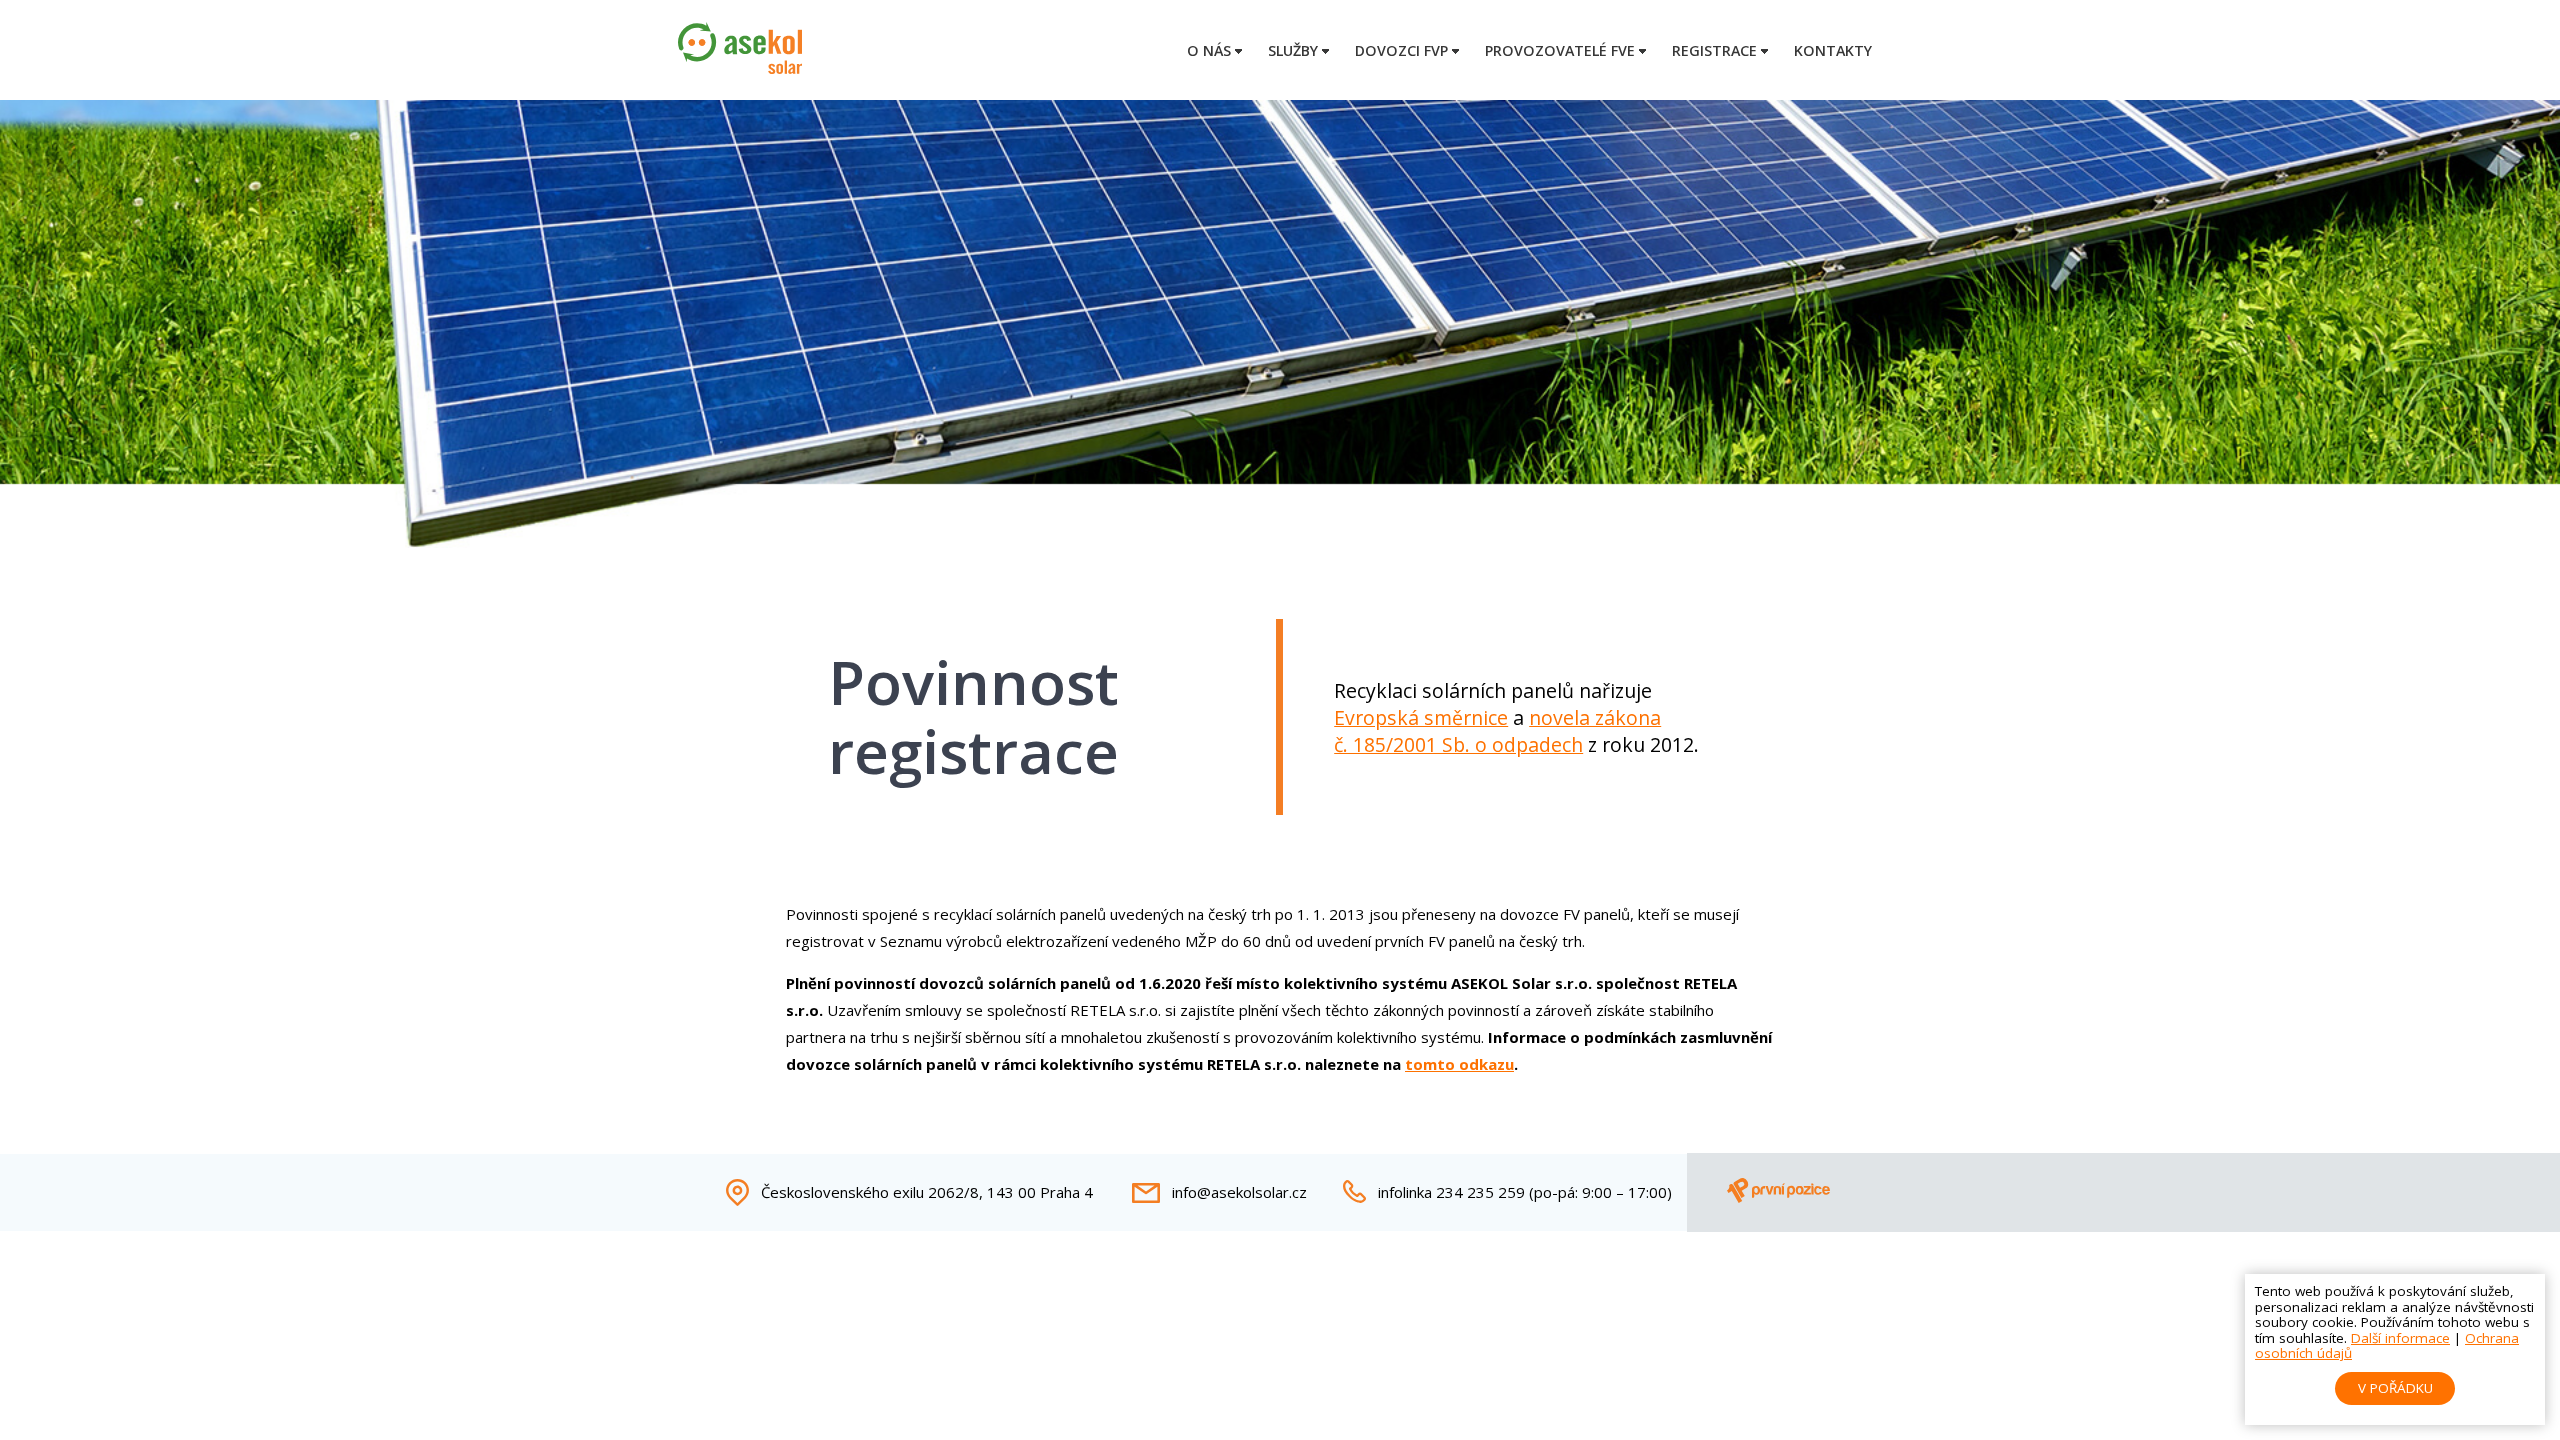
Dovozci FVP (1401, 50)
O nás (1209, 50)
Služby (1293, 50)
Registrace (1714, 50)
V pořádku (2395, 1388)
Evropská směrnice (1421, 717)
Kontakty (1833, 50)
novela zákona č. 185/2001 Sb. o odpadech (1497, 731)
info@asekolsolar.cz (1239, 1192)
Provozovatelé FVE (1560, 50)
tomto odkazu (1459, 1064)
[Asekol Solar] (740, 68)
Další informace (2400, 1338)
